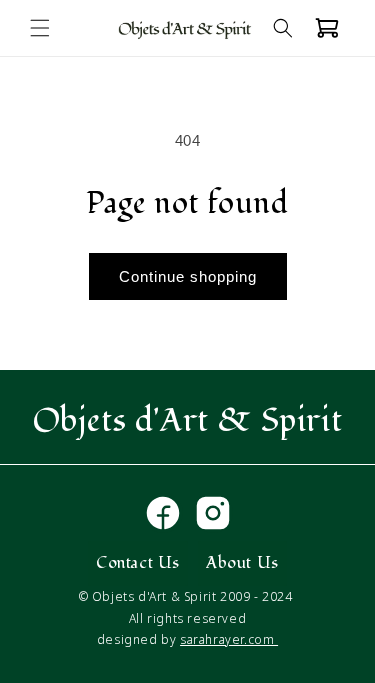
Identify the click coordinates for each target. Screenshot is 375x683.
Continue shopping (188, 276)
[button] (40, 28)
